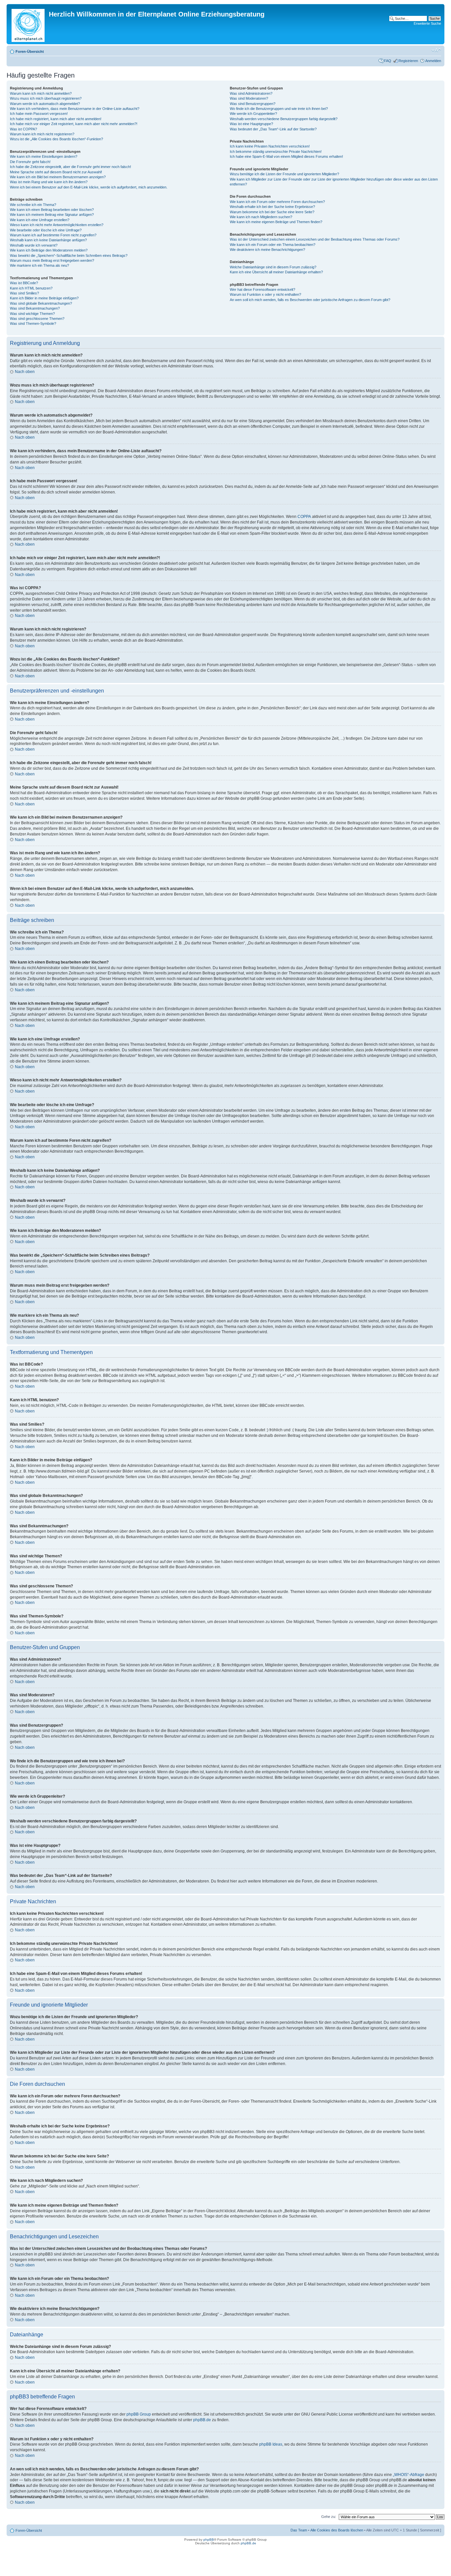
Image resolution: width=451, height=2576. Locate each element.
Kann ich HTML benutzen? (31, 288)
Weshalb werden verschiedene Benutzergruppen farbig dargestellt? (284, 119)
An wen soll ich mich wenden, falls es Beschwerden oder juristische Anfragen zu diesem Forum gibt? (310, 300)
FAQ (388, 61)
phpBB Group (139, 2414)
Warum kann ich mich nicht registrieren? (42, 134)
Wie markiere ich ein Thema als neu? (39, 265)
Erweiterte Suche (427, 23)
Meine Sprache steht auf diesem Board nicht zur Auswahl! (56, 172)
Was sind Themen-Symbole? (33, 323)
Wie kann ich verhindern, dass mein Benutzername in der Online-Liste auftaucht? (75, 109)
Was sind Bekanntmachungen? (35, 308)
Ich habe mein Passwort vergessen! (39, 114)
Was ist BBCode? (24, 283)
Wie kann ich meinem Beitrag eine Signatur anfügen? (52, 215)
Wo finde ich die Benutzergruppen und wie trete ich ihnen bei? (279, 109)
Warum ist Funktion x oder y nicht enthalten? (265, 294)
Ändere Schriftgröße (436, 50)
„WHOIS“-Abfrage (409, 2475)
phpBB (209, 2540)
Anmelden (433, 61)
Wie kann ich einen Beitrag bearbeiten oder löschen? (52, 210)
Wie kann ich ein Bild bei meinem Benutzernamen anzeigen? (58, 177)
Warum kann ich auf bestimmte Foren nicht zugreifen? (53, 235)
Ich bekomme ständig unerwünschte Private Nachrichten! (276, 152)
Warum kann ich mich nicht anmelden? (41, 93)
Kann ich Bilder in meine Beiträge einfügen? (44, 298)
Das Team (299, 2530)
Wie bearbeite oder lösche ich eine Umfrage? (46, 230)
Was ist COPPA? (23, 129)
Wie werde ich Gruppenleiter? (253, 114)
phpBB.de (202, 2420)
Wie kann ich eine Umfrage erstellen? (40, 220)
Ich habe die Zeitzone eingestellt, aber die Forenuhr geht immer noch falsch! (70, 167)
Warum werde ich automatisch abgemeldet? (45, 104)
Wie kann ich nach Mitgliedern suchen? (261, 217)
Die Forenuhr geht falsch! (30, 162)
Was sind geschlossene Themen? (37, 319)
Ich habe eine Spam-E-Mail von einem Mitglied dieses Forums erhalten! (286, 156)
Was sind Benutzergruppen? (253, 104)
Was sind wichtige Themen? (32, 314)
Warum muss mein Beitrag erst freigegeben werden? (52, 260)
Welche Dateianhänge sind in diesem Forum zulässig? (273, 267)
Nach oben (25, 372)
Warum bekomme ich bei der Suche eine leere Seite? (272, 212)
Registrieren (408, 61)
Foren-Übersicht (30, 51)
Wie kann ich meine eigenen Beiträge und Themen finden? (276, 222)
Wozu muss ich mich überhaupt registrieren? (46, 98)
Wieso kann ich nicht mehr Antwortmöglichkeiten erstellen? (57, 225)
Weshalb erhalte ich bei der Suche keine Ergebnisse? (272, 207)
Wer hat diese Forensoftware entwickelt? (262, 289)
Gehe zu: (329, 2517)
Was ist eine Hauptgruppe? (251, 124)
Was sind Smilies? (24, 293)
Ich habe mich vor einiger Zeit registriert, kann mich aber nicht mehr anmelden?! (74, 124)
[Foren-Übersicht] (29, 24)
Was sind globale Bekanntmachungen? (41, 303)
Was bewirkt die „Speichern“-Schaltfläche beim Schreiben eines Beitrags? (69, 255)
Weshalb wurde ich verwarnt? (34, 245)
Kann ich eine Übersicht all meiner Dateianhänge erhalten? (276, 272)
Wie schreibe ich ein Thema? (33, 205)
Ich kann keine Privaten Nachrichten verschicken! (270, 146)
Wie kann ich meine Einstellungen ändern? (44, 156)
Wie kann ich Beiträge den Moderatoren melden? (49, 250)
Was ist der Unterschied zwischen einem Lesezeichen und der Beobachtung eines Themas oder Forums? (315, 239)
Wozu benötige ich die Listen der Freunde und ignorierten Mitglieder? (284, 174)
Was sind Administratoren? (251, 93)
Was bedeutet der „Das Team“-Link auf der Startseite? (273, 129)
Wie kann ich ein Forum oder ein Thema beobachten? (273, 245)
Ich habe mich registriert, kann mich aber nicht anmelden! (56, 119)
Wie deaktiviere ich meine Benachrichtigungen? (267, 250)
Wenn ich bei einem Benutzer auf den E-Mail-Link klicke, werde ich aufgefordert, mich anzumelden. (89, 187)
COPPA (304, 517)
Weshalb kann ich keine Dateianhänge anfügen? (48, 240)
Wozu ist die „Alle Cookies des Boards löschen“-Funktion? (56, 139)
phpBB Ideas (271, 2444)
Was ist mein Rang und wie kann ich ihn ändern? (49, 182)
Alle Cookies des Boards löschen (337, 2530)
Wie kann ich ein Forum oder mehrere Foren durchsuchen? (277, 202)
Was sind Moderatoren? (249, 98)
